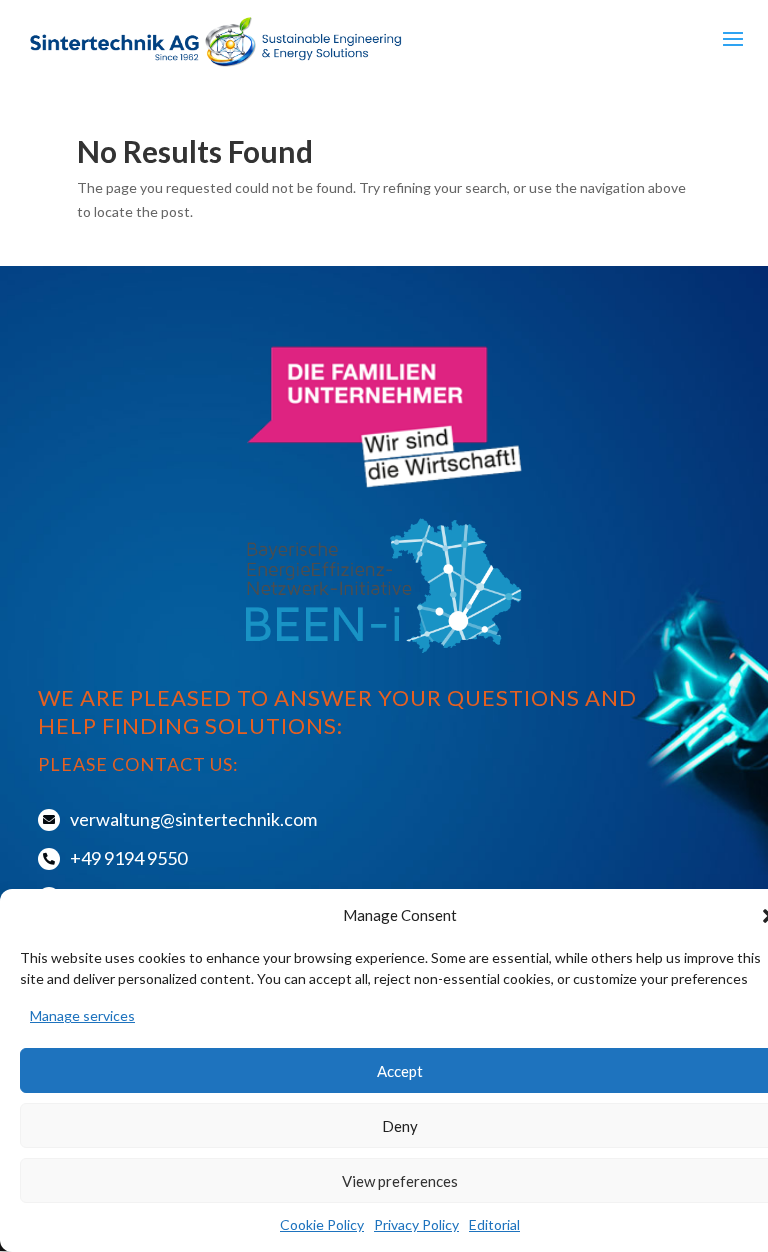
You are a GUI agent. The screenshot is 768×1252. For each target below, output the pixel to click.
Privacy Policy (416, 1224)
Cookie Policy (322, 1224)
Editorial (494, 1224)
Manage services (82, 1015)
